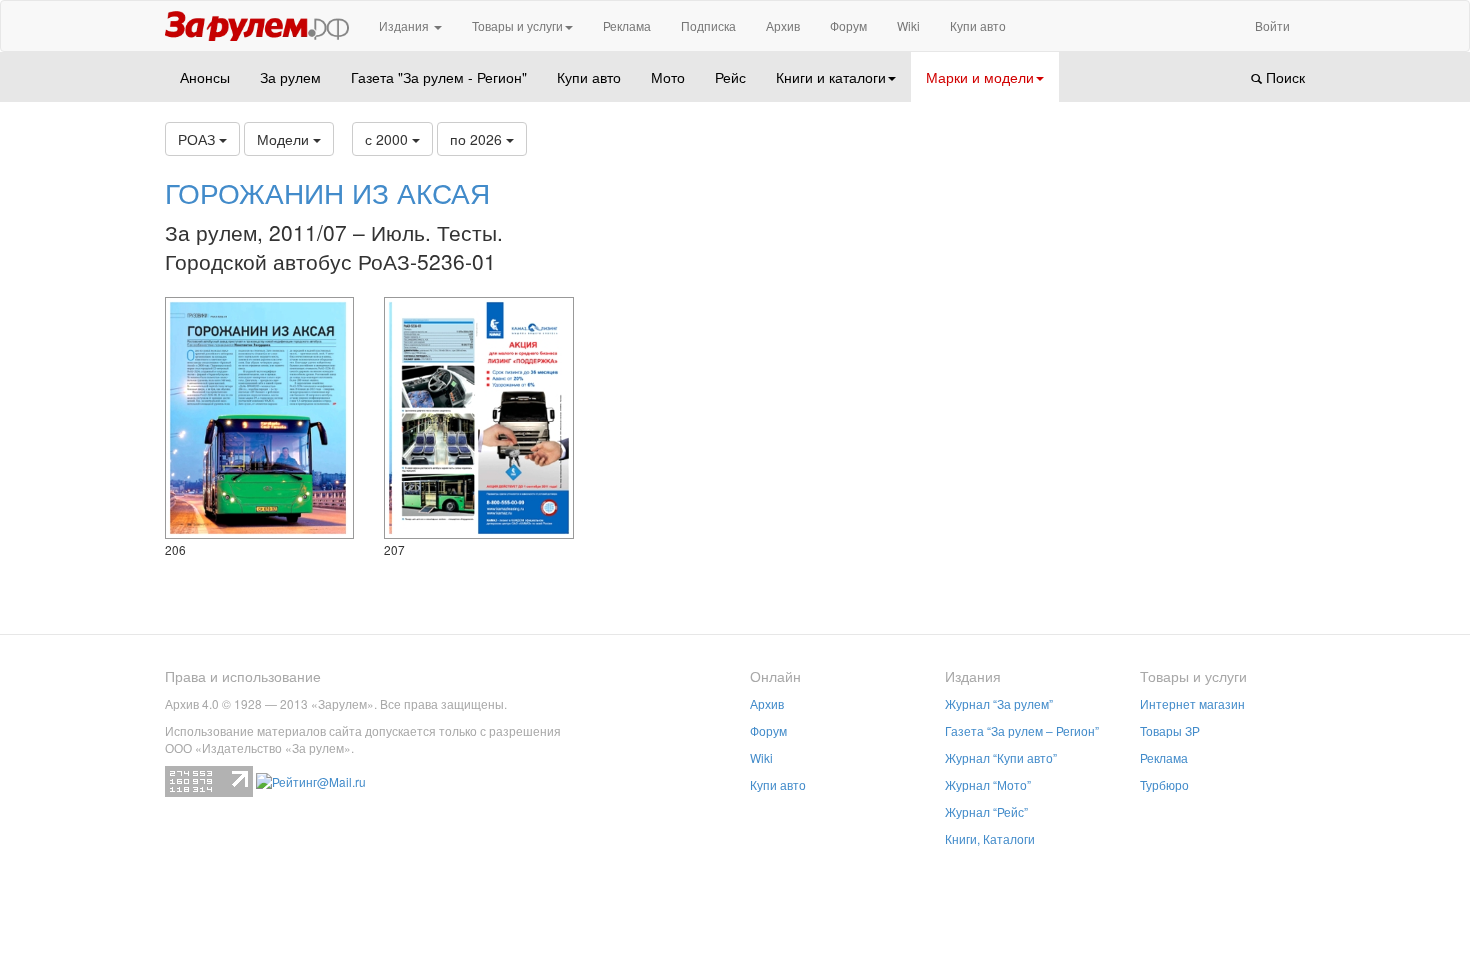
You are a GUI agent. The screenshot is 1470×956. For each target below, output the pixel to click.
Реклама (627, 25)
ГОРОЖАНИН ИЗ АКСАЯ (327, 192)
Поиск (1283, 77)
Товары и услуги (517, 25)
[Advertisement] (1174, 350)
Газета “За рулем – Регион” (1022, 730)
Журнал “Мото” (988, 784)
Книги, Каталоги (990, 838)
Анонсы (205, 77)
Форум (848, 25)
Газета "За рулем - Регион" (439, 77)
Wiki (908, 25)
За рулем (290, 77)
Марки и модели (980, 77)
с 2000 (388, 139)
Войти (1272, 25)
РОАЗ (198, 139)
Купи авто (978, 25)
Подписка (708, 25)
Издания (405, 25)
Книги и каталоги (831, 77)
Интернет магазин (1192, 703)
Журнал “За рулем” (999, 703)
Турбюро (1164, 784)
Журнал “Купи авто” (1001, 757)
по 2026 (478, 139)
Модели (285, 139)
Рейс (730, 77)
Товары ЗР (1170, 730)
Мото (668, 77)
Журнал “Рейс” (986, 811)
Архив (783, 25)
